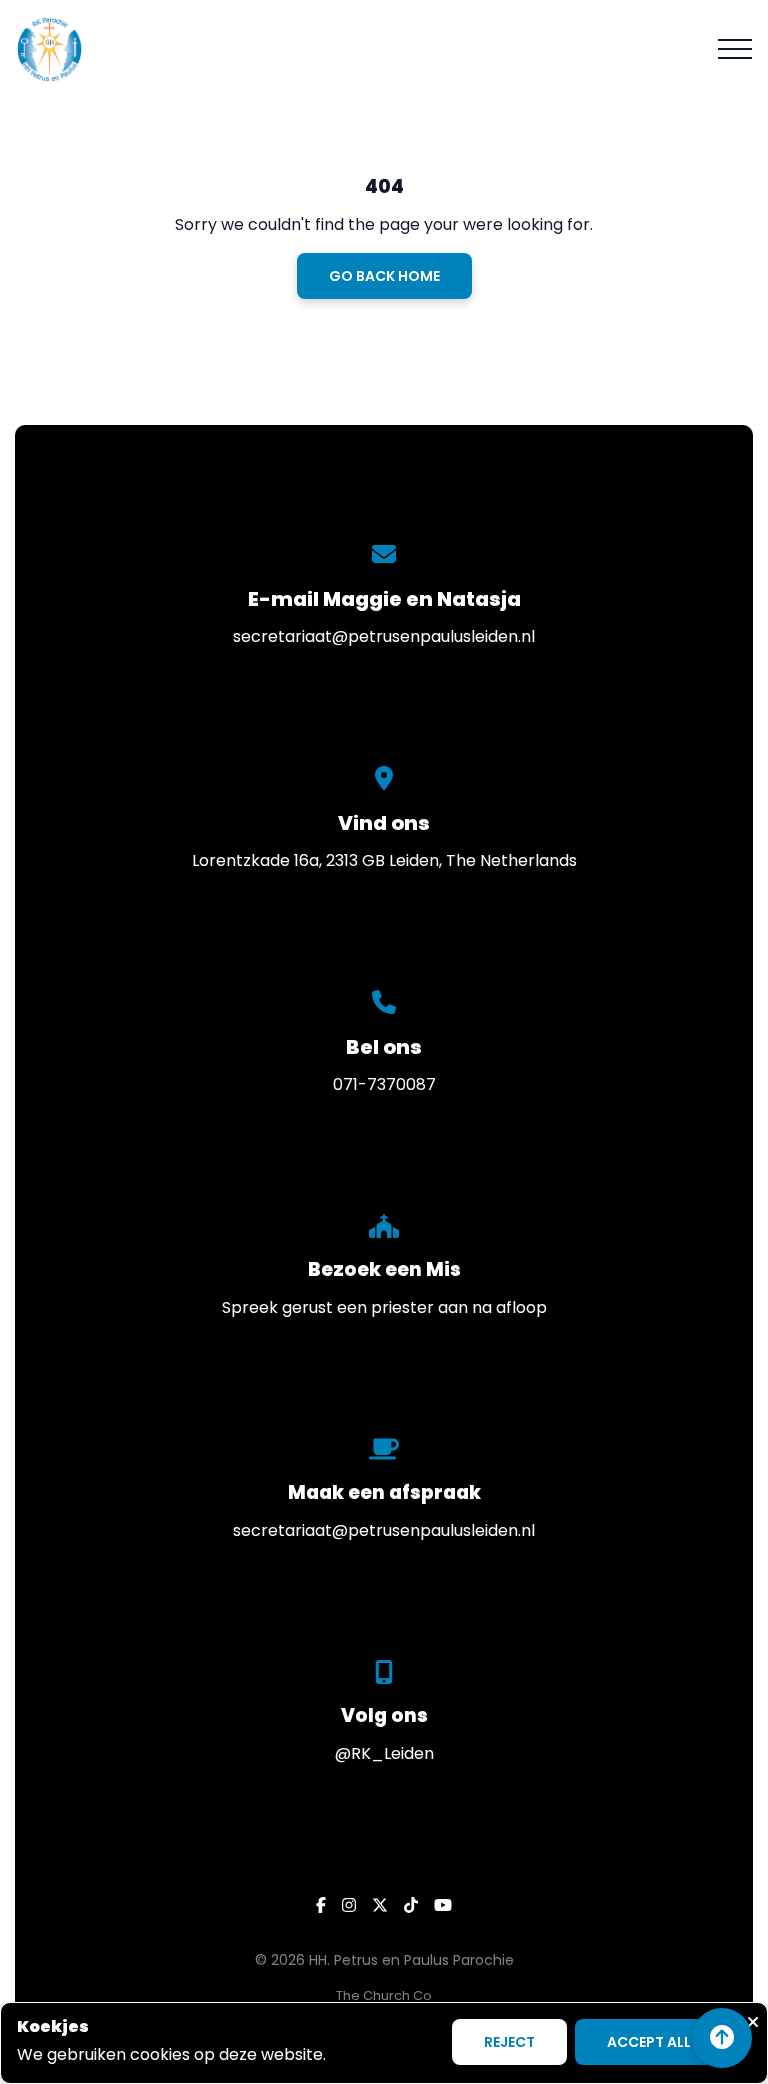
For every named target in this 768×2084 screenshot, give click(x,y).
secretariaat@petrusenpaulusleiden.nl (384, 636)
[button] (735, 49)
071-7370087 (384, 1084)
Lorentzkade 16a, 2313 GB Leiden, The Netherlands (384, 860)
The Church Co (384, 1995)
